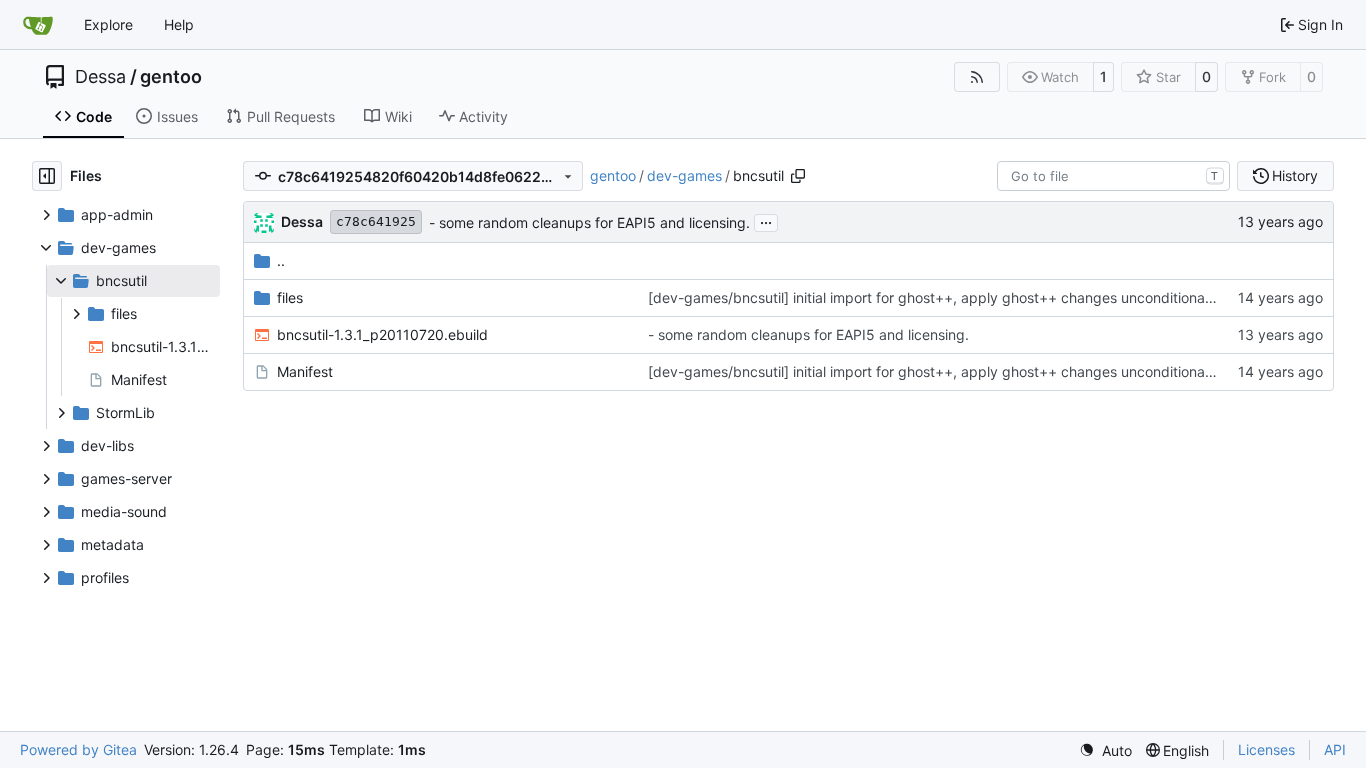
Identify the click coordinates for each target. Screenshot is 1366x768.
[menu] (1105, 750)
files (290, 297)
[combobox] (1113, 176)
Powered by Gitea (78, 749)
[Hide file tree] (47, 176)
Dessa (100, 77)
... (766, 220)
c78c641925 (376, 221)
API (1335, 749)
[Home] (38, 25)
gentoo (171, 77)
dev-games (684, 175)
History (1295, 175)
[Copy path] (798, 176)
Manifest (305, 371)
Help (179, 24)
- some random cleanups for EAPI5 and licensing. (589, 222)
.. (281, 260)
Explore (108, 24)
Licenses (1266, 749)
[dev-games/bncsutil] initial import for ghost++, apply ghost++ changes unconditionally (933, 297)
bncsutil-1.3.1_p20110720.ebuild (382, 334)
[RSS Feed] (977, 77)
